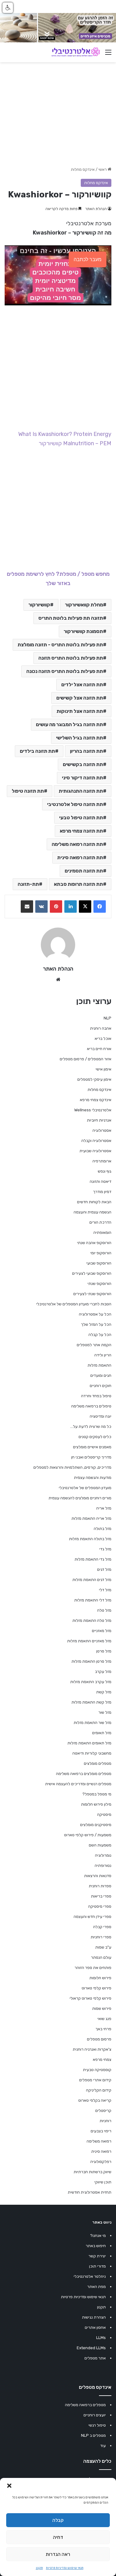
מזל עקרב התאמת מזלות (91, 1682)
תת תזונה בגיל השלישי (79, 738)
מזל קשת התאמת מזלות (91, 1702)
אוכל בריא (103, 1038)
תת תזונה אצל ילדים (82, 685)
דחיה (58, 2537)
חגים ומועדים (101, 1375)
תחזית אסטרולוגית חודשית (90, 2192)
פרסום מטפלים (99, 2039)
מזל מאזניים (102, 1631)
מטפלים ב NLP (93, 2435)
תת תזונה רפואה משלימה (77, 844)
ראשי (103, 169)
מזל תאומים (102, 1733)
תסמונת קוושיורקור (83, 631)
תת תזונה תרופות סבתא (78, 884)
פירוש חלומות (100, 1978)
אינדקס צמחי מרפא (96, 1100)
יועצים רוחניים (95, 2415)
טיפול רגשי (97, 2425)
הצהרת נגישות (94, 2317)
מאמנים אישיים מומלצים (92, 1447)
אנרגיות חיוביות (99, 1120)
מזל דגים (104, 1569)
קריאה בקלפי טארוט (95, 2100)
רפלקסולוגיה (101, 2162)
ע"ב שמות (103, 1947)
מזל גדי (105, 1549)
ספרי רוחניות (101, 1937)
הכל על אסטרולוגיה (95, 1314)
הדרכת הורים (100, 1222)
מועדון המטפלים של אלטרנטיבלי (85, 1488)
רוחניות (105, 2121)
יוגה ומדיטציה (101, 1416)
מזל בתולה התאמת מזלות (90, 1539)
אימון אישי (103, 1069)
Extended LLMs (91, 2348)
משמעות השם (100, 1845)
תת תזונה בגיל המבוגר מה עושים (69, 724)
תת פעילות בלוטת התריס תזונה (71, 658)
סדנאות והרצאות (98, 1876)
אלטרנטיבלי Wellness (93, 1110)
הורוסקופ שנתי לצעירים (92, 1294)
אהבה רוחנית (101, 1028)
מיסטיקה (104, 1814)
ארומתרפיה (102, 1161)
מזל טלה (104, 1610)
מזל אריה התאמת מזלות (91, 1518)
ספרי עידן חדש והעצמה (92, 1917)
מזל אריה (104, 1508)
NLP (107, 1018)
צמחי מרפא (102, 2059)
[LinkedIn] (71, 907)
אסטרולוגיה (102, 1130)
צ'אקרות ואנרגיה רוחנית (92, 2049)
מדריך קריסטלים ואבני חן (91, 1457)
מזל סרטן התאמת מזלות (91, 1661)
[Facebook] (100, 907)
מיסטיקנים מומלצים (96, 1825)
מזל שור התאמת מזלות (92, 1723)
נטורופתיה (103, 1865)
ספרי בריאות (101, 1896)
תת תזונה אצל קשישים (80, 698)
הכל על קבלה (100, 1335)
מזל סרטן (104, 1651)
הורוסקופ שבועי (99, 1263)
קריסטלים (103, 2111)
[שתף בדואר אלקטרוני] (27, 907)
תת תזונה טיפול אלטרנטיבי (75, 804)
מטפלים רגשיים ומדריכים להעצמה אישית (78, 1784)
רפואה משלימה (99, 2141)
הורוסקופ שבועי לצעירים (92, 1273)
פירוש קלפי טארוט (97, 1988)
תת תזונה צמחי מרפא (81, 831)
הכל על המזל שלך (96, 1324)
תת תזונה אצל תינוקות (80, 711)
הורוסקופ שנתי (99, 1284)
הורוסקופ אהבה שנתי (94, 1243)
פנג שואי (104, 2019)
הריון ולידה (103, 1355)
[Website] (58, 980)
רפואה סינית (101, 2151)
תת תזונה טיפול (28, 791)
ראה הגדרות (58, 2554)
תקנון (39, 2568)
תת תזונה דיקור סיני (82, 778)
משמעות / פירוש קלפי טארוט (88, 1835)
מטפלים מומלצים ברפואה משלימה (84, 1774)
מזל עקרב (103, 1671)
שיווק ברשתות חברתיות (92, 2172)
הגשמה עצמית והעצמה (92, 1212)
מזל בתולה (103, 1529)
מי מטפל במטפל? (97, 1794)
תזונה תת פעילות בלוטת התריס (71, 618)
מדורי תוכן (97, 2266)
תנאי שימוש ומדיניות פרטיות (65, 2568)
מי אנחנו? (98, 2236)
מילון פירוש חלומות (96, 1804)
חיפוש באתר (96, 2246)
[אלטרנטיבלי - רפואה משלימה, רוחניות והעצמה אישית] (76, 52)
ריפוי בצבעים (101, 2131)
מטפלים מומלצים (98, 1763)
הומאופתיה (102, 1232)
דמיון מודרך (102, 1192)
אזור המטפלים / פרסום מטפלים (86, 1059)
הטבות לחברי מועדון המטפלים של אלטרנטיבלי (74, 1304)
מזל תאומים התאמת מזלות (89, 1743)
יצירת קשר (97, 2256)
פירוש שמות (102, 2008)
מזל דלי (105, 1590)
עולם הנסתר (101, 1957)
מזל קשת (104, 1692)
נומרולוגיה (103, 1855)
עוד (103, 2446)
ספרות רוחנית (100, 1886)
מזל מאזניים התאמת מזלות (89, 1641)
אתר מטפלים (95, 2358)
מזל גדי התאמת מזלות (93, 1559)
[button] (9, 2486)
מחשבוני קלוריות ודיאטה (92, 1753)
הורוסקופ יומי (101, 1253)
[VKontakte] (41, 907)
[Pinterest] (56, 907)
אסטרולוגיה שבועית (95, 1151)
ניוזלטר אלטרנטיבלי (90, 2276)
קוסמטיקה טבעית (97, 2070)
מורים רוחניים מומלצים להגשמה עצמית (80, 1498)
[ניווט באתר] (108, 55)
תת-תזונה (28, 884)
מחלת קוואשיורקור (84, 605)
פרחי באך (103, 2029)
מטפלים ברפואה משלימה (85, 2405)
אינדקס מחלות (83, 169)
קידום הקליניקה (99, 2090)
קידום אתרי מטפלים (95, 2080)
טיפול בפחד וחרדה (96, 1396)
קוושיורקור (39, 605)
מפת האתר (97, 2287)
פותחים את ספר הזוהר (93, 1968)
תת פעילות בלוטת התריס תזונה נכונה (65, 671)
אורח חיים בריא (99, 1049)
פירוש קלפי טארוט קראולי (90, 1998)
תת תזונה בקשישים (83, 764)
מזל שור (105, 1712)
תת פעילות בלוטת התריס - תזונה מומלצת (60, 645)
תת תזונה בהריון (86, 751)
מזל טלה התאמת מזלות (92, 1620)
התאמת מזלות (99, 1365)
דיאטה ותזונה (101, 1181)
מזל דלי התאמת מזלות (93, 1600)
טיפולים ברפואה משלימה (91, 1406)
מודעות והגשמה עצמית (93, 1478)
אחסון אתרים (95, 2327)
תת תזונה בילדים (37, 751)
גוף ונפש (105, 1171)
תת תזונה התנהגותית (81, 791)
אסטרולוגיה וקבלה (96, 1141)
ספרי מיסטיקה (100, 1906)
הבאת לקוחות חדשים (94, 1202)
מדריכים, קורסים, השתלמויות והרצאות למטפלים (72, 1467)
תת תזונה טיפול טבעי (81, 818)
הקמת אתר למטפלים (94, 1345)
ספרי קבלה (102, 1927)
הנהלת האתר (96, 209)
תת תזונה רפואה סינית (80, 857)
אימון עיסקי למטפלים (94, 1079)
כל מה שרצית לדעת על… (91, 1426)
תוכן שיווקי (103, 2182)
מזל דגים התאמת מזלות (92, 1580)
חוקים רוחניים (101, 1386)
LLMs (101, 2338)
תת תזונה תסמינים (84, 871)
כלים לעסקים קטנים (95, 1437)
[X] (85, 907)
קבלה (58, 2520)
